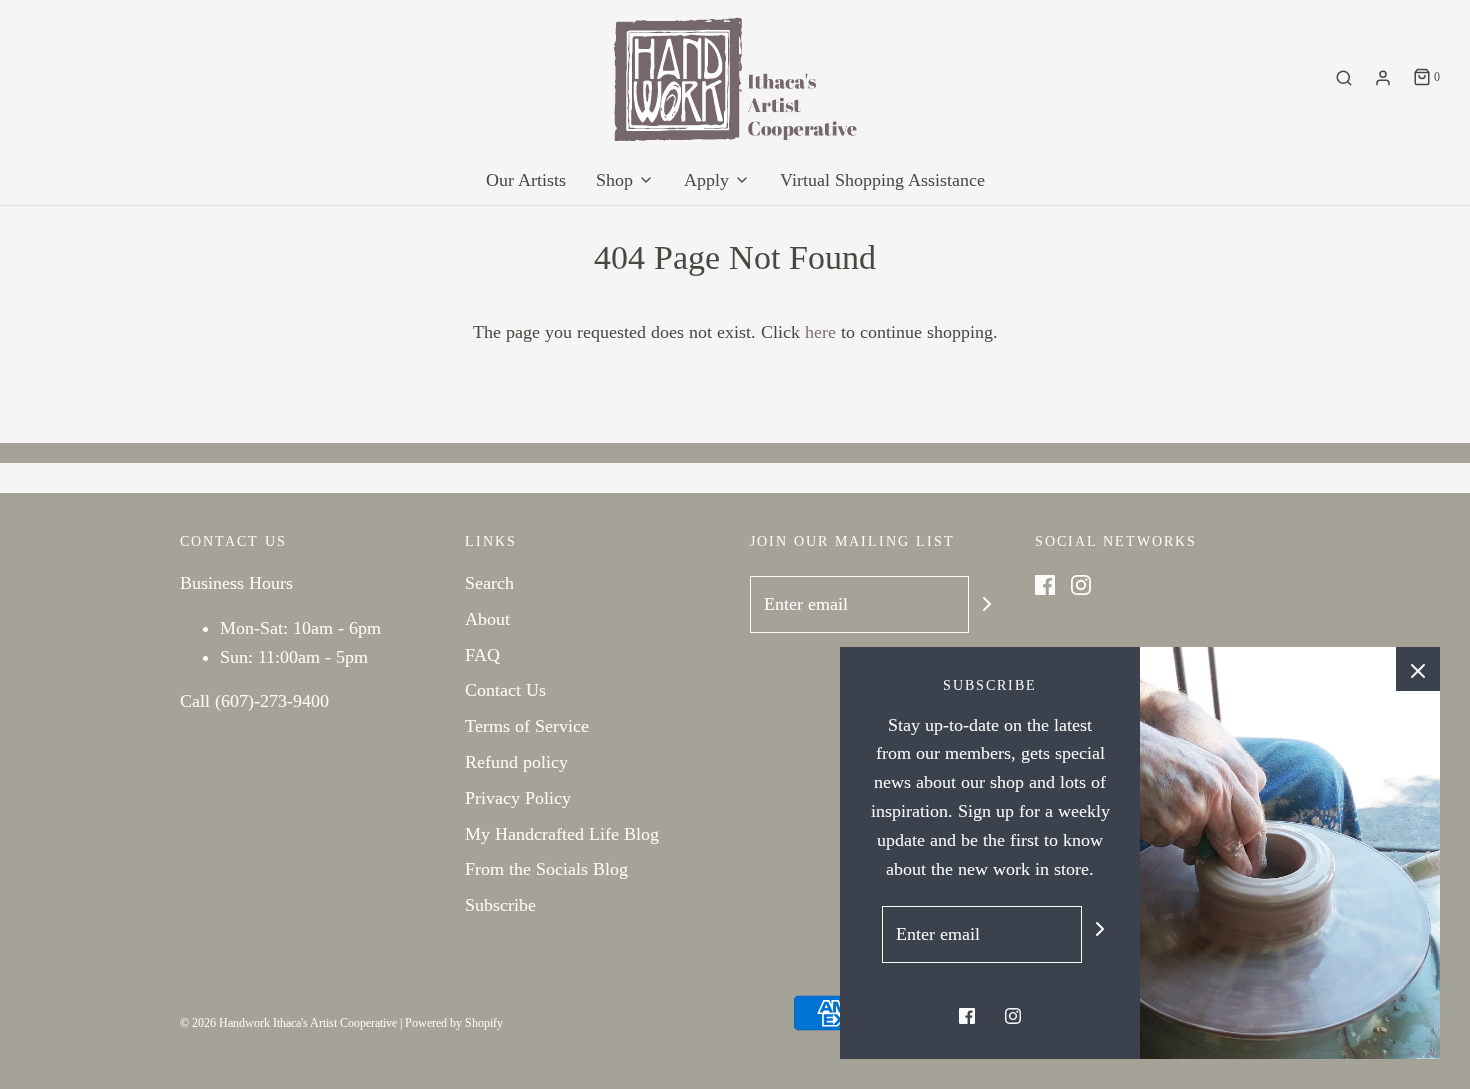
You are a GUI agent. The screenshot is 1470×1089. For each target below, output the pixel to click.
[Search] (1344, 78)
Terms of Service (527, 726)
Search (489, 583)
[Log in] (1383, 78)
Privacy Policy (518, 798)
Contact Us (505, 690)
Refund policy (516, 762)
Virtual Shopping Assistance (882, 180)
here (820, 332)
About (487, 619)
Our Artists (526, 180)
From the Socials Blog (546, 869)
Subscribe (500, 905)
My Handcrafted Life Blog (562, 834)
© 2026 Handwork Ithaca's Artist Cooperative (288, 1023)
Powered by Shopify (454, 1023)
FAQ (482, 655)
